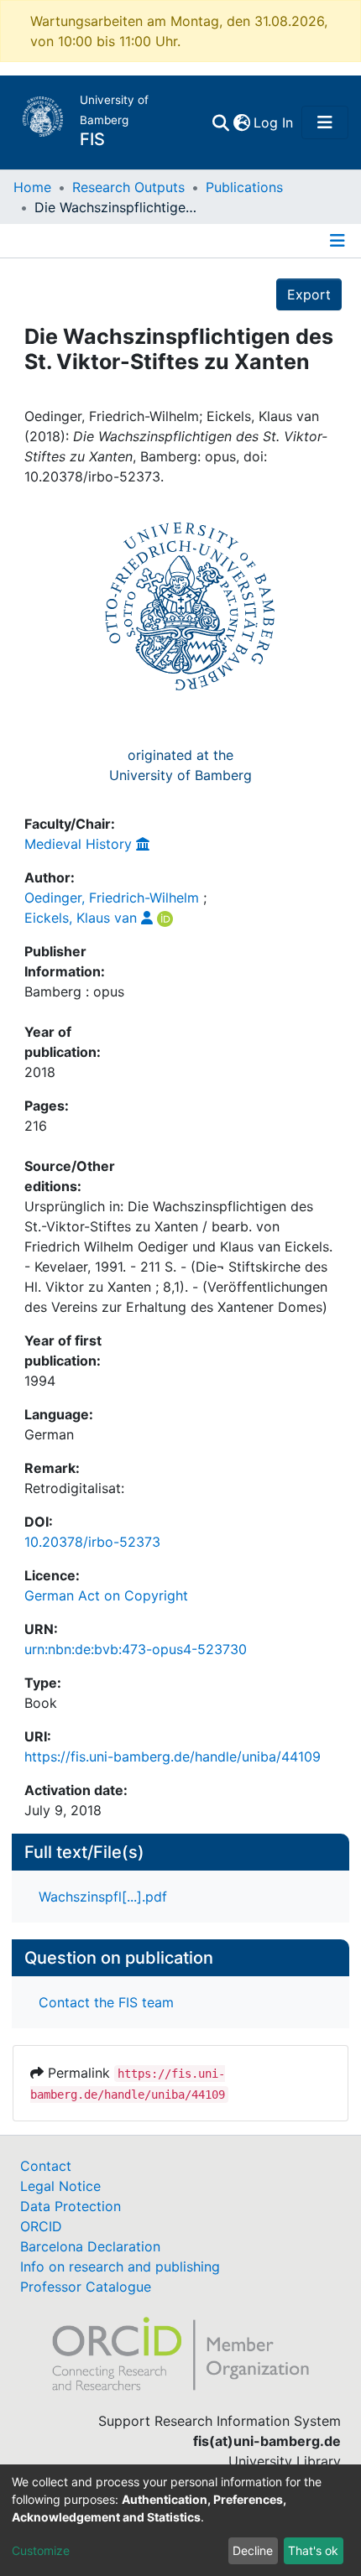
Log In (274, 122)
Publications (244, 187)
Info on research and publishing (120, 2266)
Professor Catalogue (86, 2287)
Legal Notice (60, 2186)
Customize (41, 2550)
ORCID (41, 2226)
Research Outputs (128, 187)
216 (36, 1126)
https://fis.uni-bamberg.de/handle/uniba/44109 (173, 1756)
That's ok (313, 2550)
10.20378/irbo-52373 (92, 1542)
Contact (46, 2166)
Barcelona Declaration (90, 2246)
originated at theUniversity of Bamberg (180, 765)
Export (309, 294)
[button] (241, 122)
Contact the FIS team (106, 2002)
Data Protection (71, 2206)
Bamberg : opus (74, 991)
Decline (253, 2550)
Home (32, 187)
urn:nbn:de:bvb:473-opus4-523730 (136, 1649)
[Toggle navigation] (325, 122)
